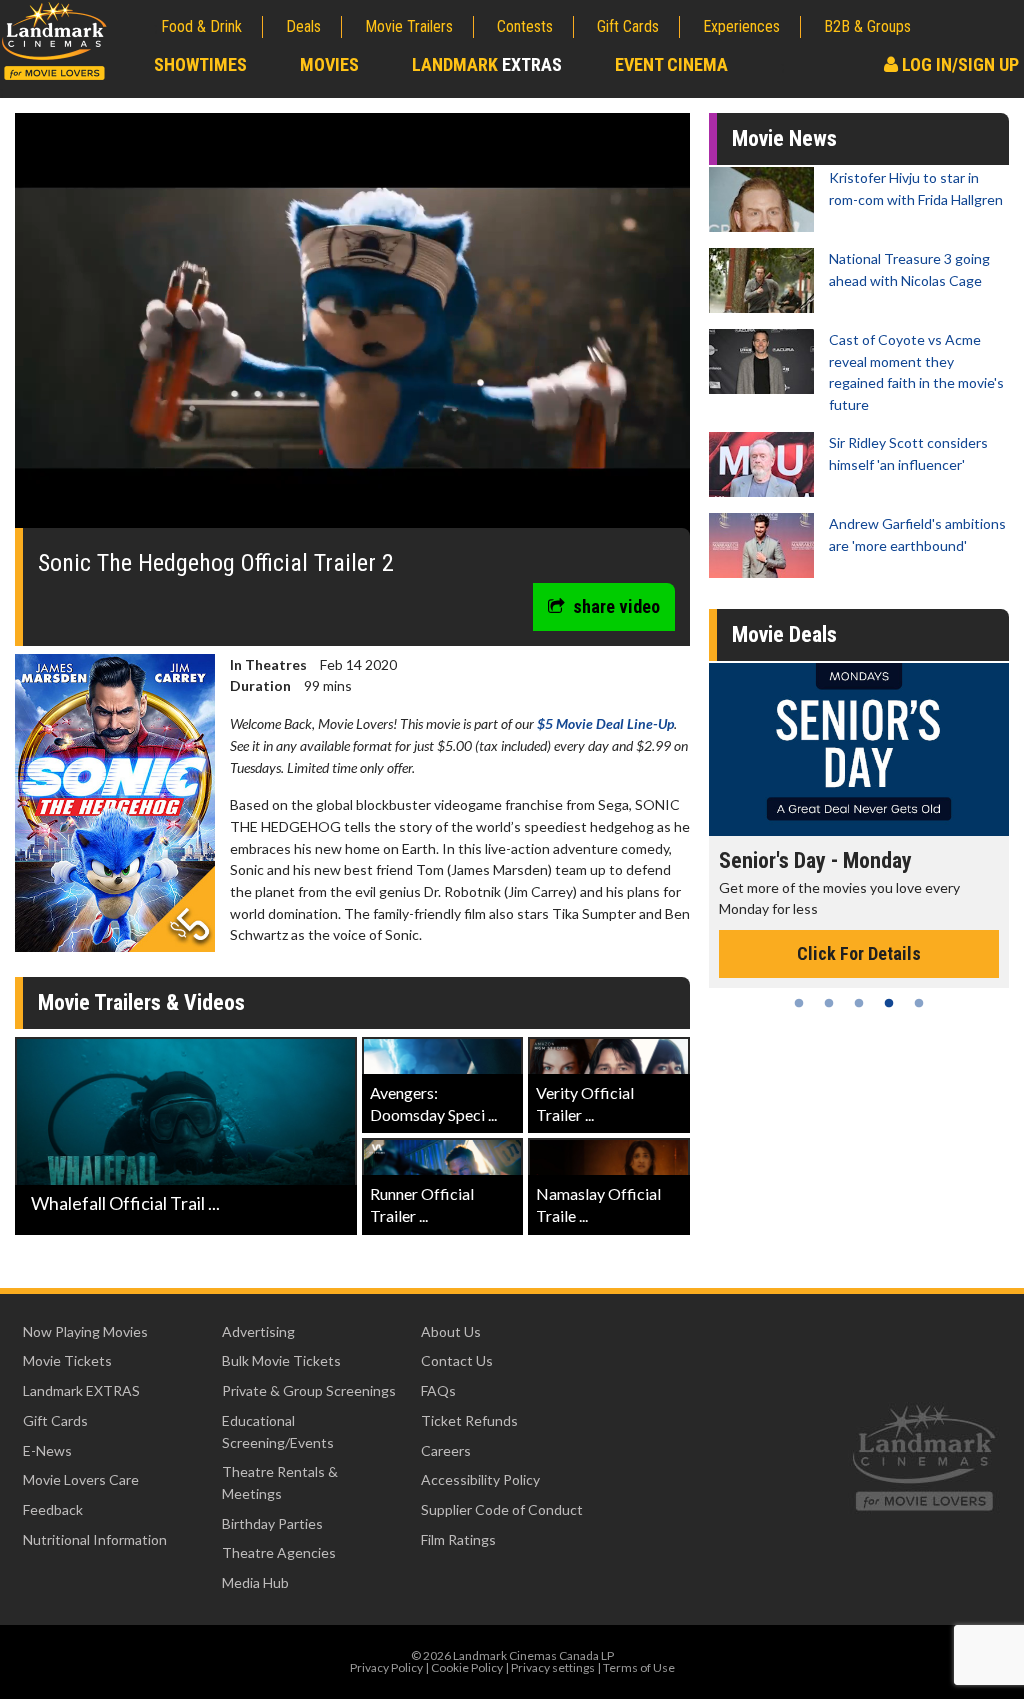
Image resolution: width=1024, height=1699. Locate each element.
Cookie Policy (467, 1667)
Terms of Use (639, 1667)
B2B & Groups (867, 26)
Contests (525, 26)
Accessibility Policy (480, 1479)
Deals (303, 26)
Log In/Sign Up (958, 64)
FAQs (438, 1390)
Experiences (741, 26)
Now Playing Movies (85, 1331)
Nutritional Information (95, 1539)
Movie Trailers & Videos (141, 1002)
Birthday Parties (272, 1523)
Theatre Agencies (279, 1552)
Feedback (53, 1509)
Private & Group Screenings (309, 1390)
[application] (352, 328)
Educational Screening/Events (278, 1431)
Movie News (784, 138)
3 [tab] (859, 1003)
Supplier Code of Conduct (502, 1509)
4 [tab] (889, 1003)
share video (616, 606)
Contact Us (457, 1360)
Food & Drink (201, 26)
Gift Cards (628, 26)
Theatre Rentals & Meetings (280, 1482)
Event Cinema (671, 64)
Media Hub (255, 1582)
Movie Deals (784, 634)
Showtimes (200, 64)
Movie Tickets (67, 1360)
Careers (446, 1450)
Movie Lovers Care (81, 1479)
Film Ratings (458, 1539)
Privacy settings (553, 1667)
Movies (329, 64)
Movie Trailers (409, 26)
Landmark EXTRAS (81, 1390)
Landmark (487, 64)
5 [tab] (919, 1003)
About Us (451, 1331)
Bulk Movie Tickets (281, 1360)
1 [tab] (799, 1003)
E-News (47, 1450)
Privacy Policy (386, 1667)
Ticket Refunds (469, 1420)
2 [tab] (829, 1003)
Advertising (258, 1331)
